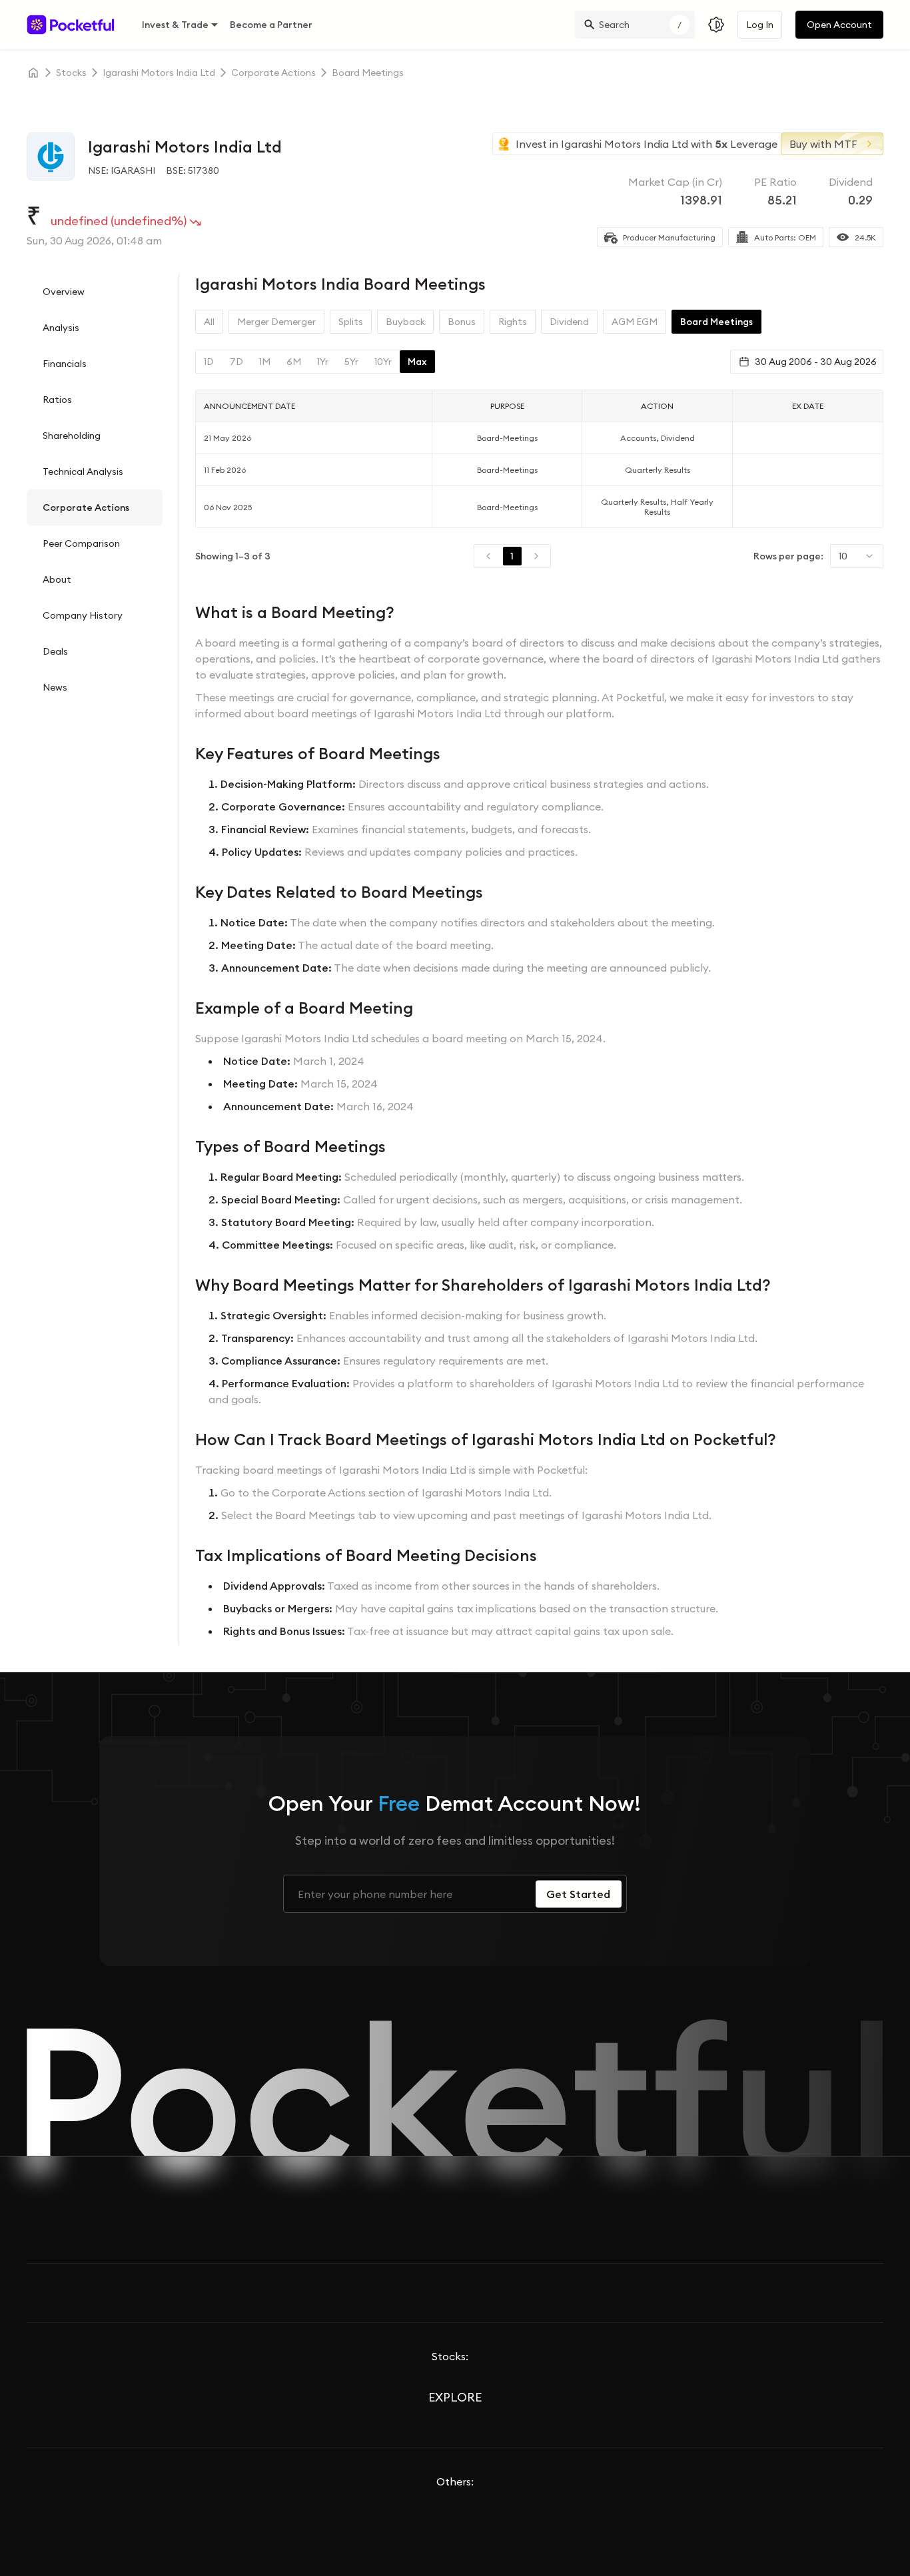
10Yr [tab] (383, 362)
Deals (55, 651)
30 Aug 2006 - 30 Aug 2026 (816, 362)
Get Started (578, 1894)
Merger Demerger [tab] (276, 322)
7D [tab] (236, 362)
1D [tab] (209, 362)
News (55, 687)
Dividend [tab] (569, 322)
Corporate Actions (86, 507)
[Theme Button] (716, 25)
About (57, 579)
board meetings (368, 73)
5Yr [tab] (351, 362)
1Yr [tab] (323, 362)
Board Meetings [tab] (716, 322)
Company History (83, 615)
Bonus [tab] (462, 322)
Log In (760, 25)
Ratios (57, 400)
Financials (65, 364)
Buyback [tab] (405, 322)
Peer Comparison (81, 543)
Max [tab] (417, 362)
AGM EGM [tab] (635, 322)
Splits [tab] (351, 322)
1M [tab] (265, 362)
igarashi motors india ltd (159, 73)
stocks (71, 73)
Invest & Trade (175, 25)
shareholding (72, 436)
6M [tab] (294, 362)
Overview (64, 292)
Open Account (839, 25)
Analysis (61, 328)
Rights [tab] (513, 322)
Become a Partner (271, 25)
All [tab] (209, 322)
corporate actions (273, 73)
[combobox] (857, 556)
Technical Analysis (83, 472)
